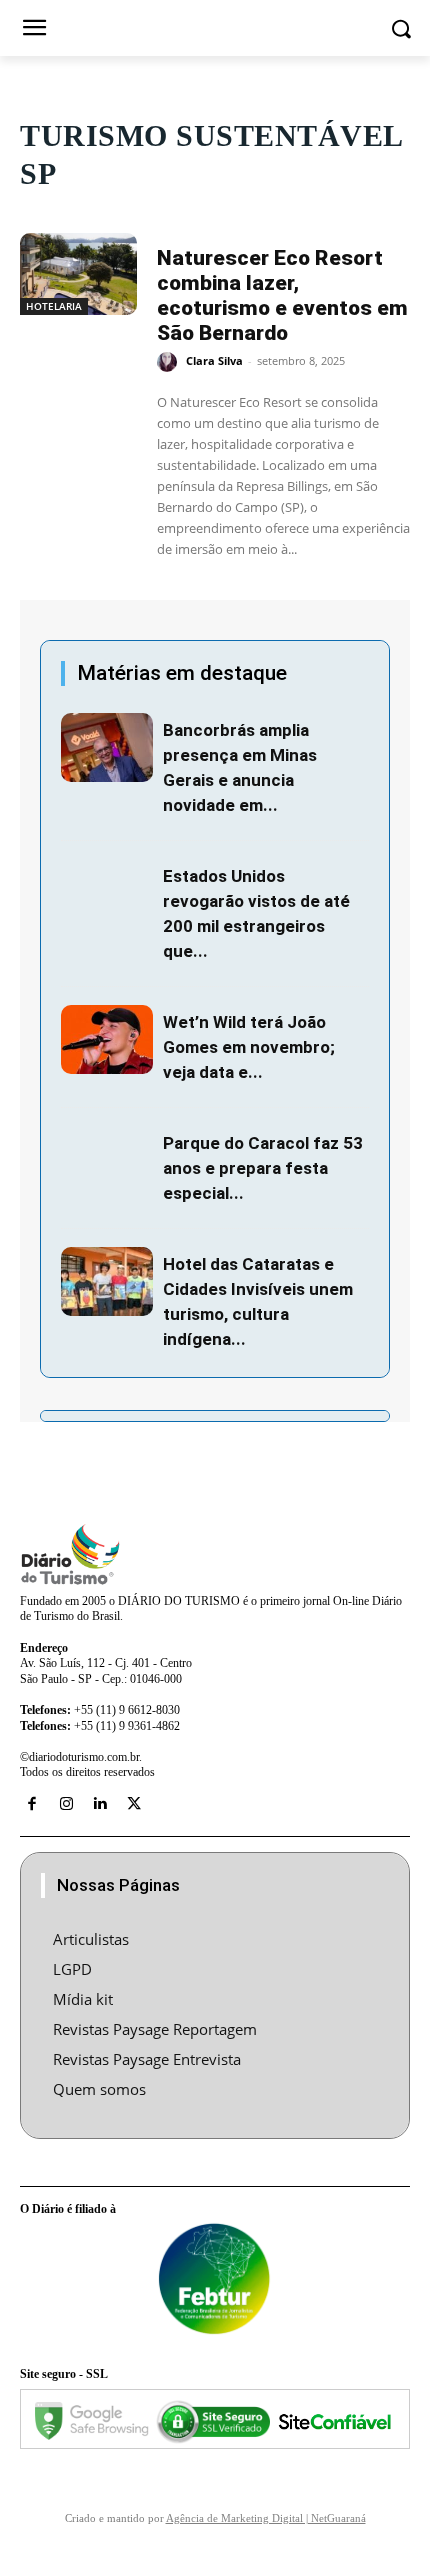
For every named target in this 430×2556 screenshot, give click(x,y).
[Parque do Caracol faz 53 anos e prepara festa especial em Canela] (107, 1160)
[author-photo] (170, 362)
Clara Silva (214, 360)
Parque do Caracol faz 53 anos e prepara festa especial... (263, 1168)
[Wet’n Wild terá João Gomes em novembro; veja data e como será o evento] (107, 1039)
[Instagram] (66, 1804)
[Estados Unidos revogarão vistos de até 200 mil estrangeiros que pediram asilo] (107, 893)
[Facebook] (32, 1804)
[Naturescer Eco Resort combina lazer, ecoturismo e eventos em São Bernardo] (78, 274)
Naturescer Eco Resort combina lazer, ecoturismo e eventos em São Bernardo (282, 295)
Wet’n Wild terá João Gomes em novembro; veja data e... (249, 1047)
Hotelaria (54, 306)
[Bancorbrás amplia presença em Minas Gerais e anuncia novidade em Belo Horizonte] (107, 747)
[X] (134, 1804)
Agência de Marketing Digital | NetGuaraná (266, 2518)
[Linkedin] (100, 1804)
